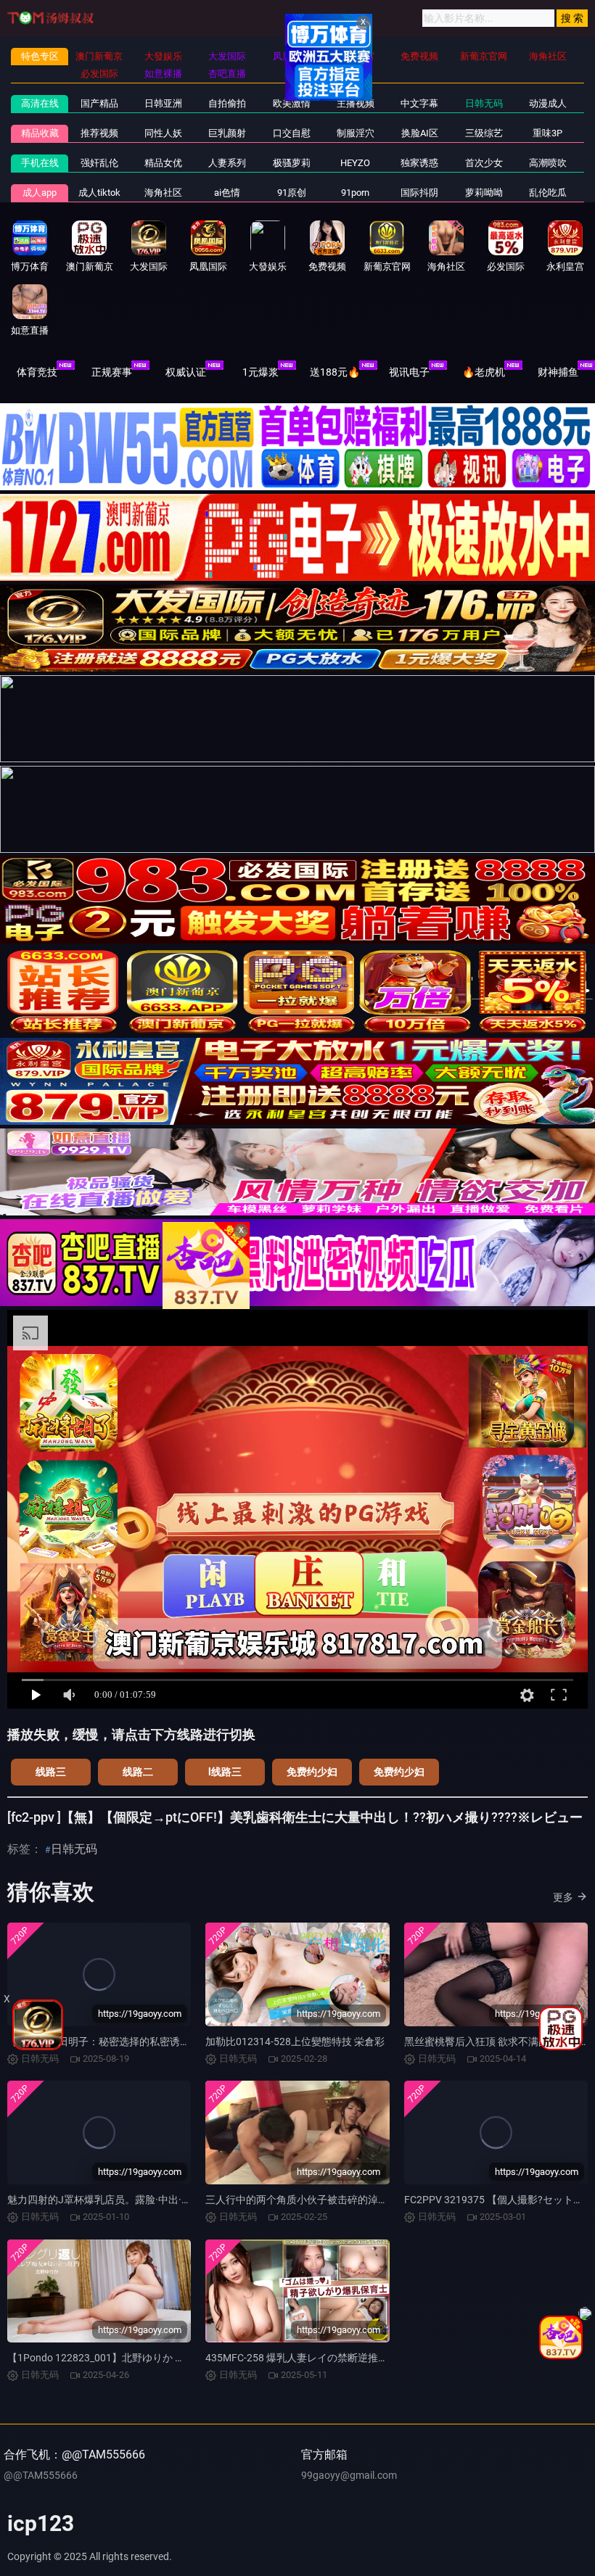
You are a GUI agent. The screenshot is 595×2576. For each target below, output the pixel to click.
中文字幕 (419, 103)
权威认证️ (186, 372)
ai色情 (227, 193)
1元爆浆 (260, 372)
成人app (40, 193)
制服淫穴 (356, 133)
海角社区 (163, 193)
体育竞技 (37, 372)
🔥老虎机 (484, 372)
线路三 (51, 1772)
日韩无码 (484, 103)
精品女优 (163, 163)
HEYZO (355, 163)
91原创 (292, 193)
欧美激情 (292, 103)
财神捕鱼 (558, 372)
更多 (563, 1897)
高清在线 (40, 103)
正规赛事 (112, 372)
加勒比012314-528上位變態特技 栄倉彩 (295, 2042)
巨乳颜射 (227, 133)
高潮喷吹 (548, 163)
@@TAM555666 (41, 2475)
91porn (355, 193)
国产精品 (99, 103)
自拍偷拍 (227, 103)
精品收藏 (40, 133)
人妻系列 (227, 163)
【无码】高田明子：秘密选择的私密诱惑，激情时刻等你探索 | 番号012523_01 (183, 2042)
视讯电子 (409, 372)
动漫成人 (548, 103)
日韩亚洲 (163, 103)
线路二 (138, 1772)
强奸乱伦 (99, 163)
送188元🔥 (335, 372)
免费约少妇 (312, 1772)
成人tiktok (99, 193)
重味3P (547, 133)
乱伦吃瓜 (548, 193)
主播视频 (356, 103)
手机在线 (40, 163)
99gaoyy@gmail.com (349, 2475)
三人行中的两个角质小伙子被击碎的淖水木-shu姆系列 (327, 2200)
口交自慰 (292, 133)
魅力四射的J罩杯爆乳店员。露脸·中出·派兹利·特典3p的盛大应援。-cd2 (167, 2200)
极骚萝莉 (292, 163)
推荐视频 (99, 133)
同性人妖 (163, 133)
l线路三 (225, 1772)
